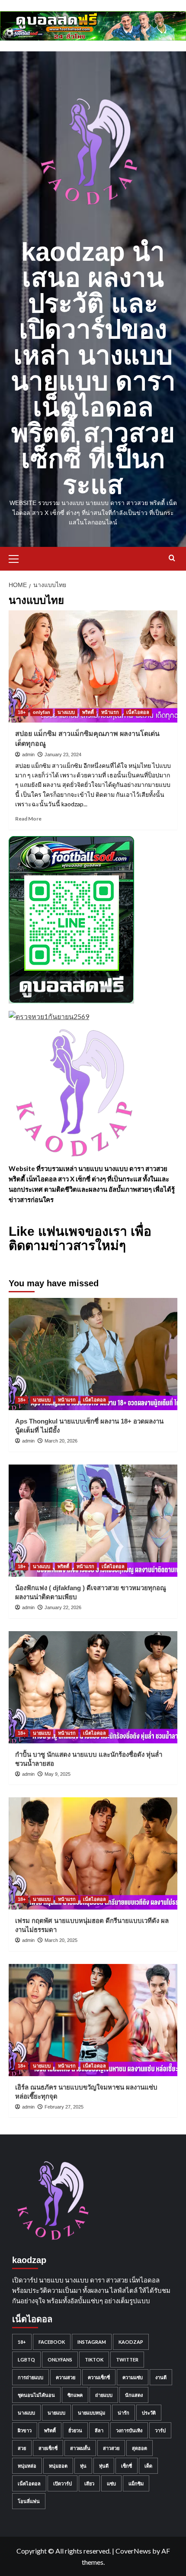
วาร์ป (160, 2430)
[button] (17, 558)
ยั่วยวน (75, 2430)
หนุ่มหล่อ (27, 2466)
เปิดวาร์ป (63, 2483)
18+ (22, 712)
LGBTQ (26, 2360)
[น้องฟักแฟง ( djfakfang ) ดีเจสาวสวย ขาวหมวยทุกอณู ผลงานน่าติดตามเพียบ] (93, 1521)
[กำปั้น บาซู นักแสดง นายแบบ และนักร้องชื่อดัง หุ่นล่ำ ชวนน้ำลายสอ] (93, 1687)
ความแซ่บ (133, 2377)
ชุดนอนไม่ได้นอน (36, 2395)
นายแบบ (42, 1400)
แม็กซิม (136, 2483)
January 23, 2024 (63, 754)
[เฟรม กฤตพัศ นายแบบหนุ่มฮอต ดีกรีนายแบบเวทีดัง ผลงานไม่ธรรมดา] (93, 1853)
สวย (22, 2448)
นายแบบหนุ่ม (91, 2413)
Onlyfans (60, 2360)
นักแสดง (134, 2395)
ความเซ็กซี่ (99, 2377)
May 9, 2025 (58, 1774)
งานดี (161, 2377)
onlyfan (42, 712)
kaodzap (131, 2342)
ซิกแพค (75, 2395)
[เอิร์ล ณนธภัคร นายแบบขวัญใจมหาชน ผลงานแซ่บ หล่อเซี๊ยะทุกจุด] (93, 2020)
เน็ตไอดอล (138, 712)
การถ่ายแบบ (30, 2377)
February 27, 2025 (64, 2107)
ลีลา (99, 2430)
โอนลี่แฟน (29, 2501)
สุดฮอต (139, 2448)
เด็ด (148, 2466)
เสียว (89, 2483)
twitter (127, 2360)
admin (28, 754)
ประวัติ (149, 2413)
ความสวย (66, 2377)
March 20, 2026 (61, 1441)
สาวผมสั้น (80, 2448)
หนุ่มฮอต (58, 2466)
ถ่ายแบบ (104, 2395)
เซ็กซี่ (127, 2466)
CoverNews (133, 2551)
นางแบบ (66, 712)
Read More (28, 819)
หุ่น (83, 2466)
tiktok (94, 2360)
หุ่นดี (104, 2466)
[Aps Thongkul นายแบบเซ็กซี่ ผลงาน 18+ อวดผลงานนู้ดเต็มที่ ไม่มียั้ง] (93, 1354)
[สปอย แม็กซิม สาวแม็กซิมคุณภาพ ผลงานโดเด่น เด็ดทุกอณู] (93, 666)
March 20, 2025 (61, 1940)
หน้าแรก (110, 712)
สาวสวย (111, 2448)
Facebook (52, 2342)
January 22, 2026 (63, 1607)
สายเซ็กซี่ (48, 2448)
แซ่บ (111, 2483)
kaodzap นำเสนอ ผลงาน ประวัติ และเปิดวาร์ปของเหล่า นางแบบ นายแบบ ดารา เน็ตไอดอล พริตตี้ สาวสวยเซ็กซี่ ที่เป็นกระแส (93, 368)
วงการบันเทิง (129, 2430)
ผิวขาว (25, 2430)
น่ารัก (123, 2413)
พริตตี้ (88, 712)
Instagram (92, 2342)
